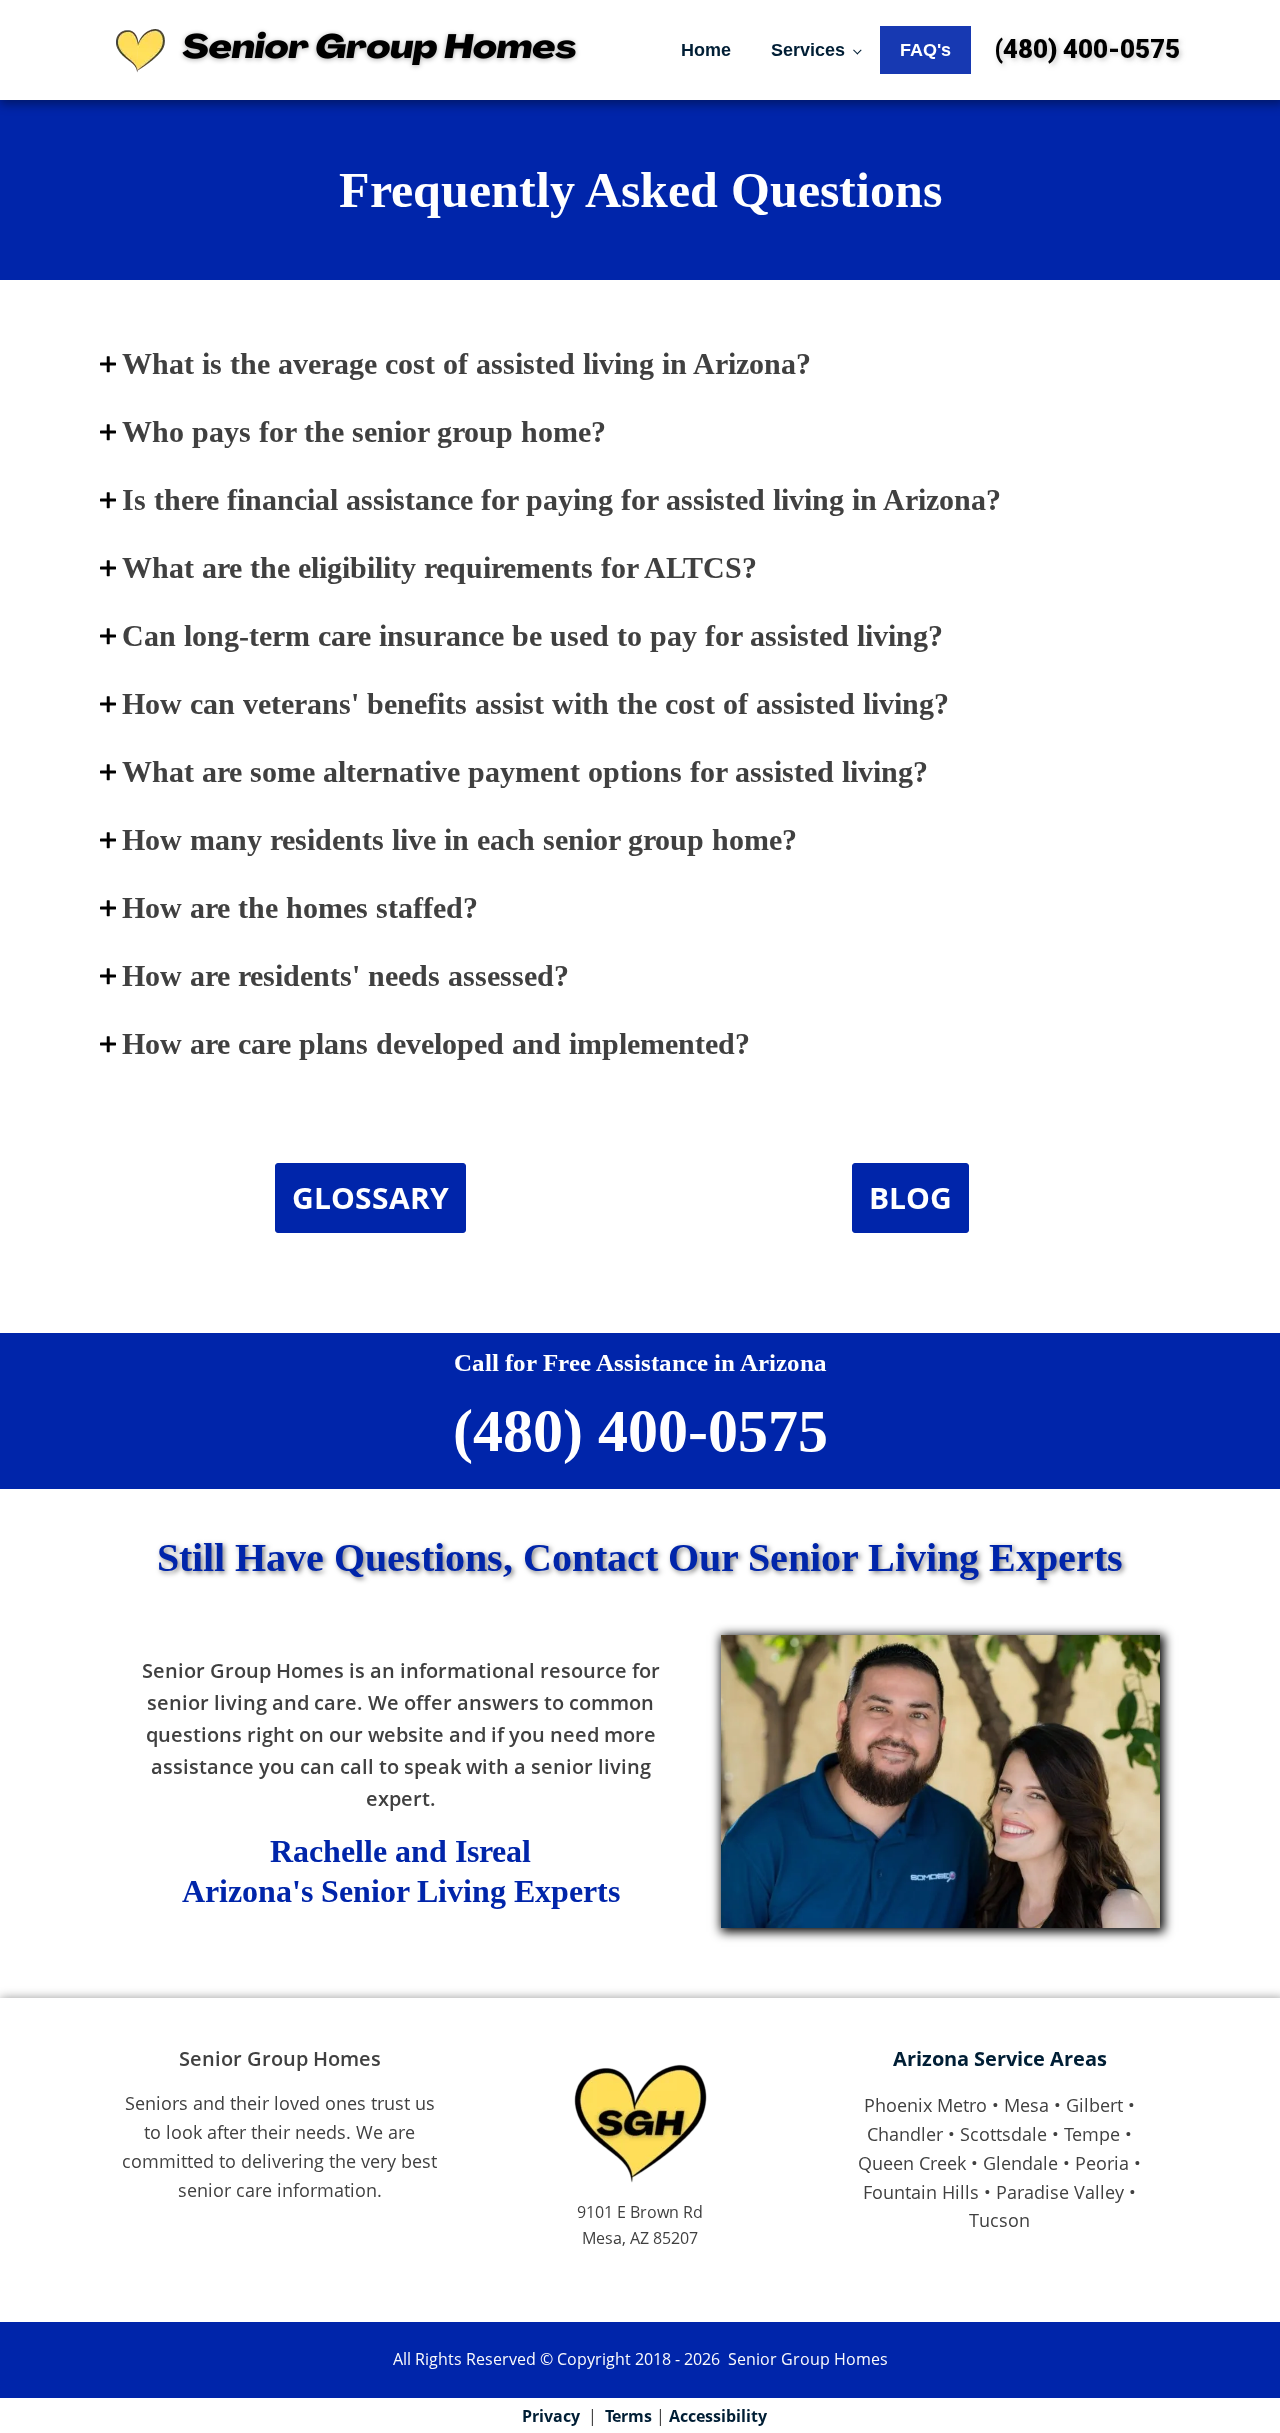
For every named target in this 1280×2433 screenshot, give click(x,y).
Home (706, 50)
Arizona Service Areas (1000, 2058)
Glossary (370, 1197)
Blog (910, 1197)
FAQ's (925, 50)
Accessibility (718, 2416)
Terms (628, 2416)
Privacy (551, 2416)
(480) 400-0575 (1087, 49)
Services (808, 50)
